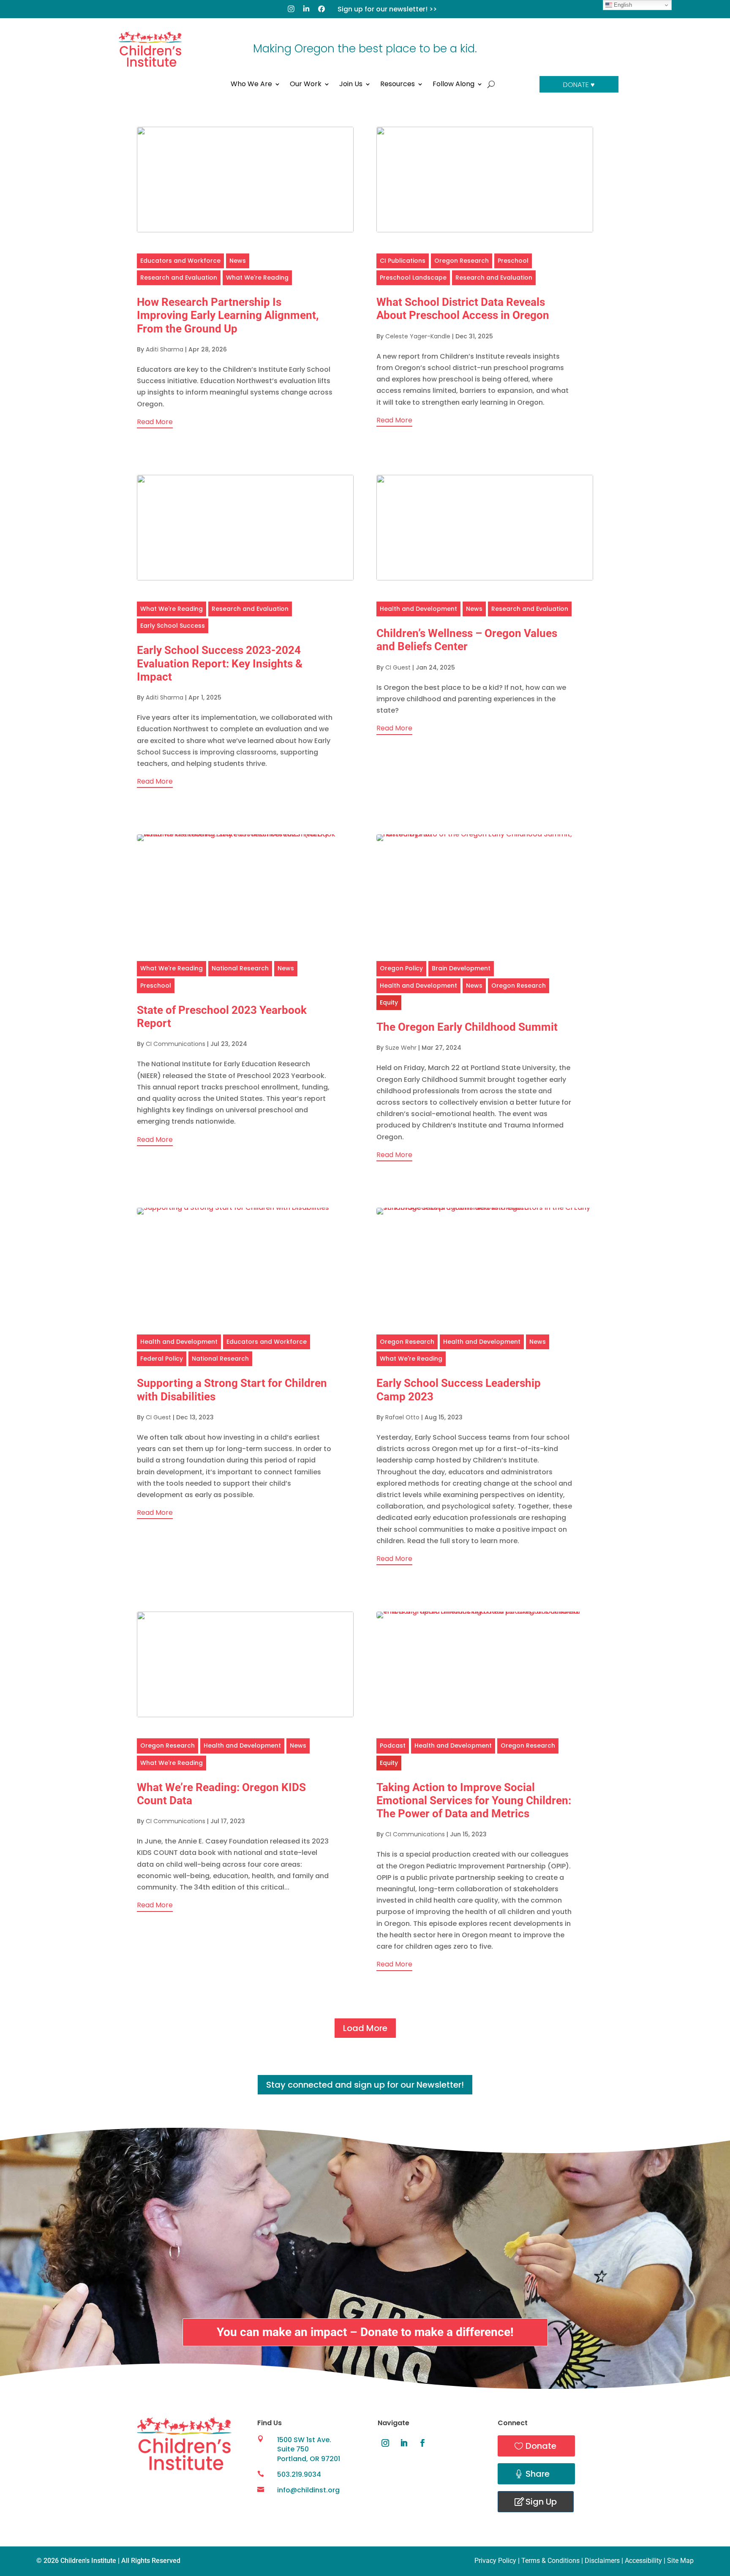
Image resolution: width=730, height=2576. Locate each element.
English (622, 5)
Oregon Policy (401, 968)
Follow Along (454, 85)
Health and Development (418, 609)
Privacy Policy (495, 2561)
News (238, 261)
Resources (398, 85)
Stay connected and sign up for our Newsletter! (365, 2085)
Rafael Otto (402, 1417)
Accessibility (643, 2561)
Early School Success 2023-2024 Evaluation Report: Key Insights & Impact (220, 663)
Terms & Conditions (550, 2561)
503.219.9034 (299, 2474)
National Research (240, 968)
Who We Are (251, 85)
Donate (541, 2446)
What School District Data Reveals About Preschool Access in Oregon (463, 309)
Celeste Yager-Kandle (418, 336)
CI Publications (403, 261)
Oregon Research (462, 261)
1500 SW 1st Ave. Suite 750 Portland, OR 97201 (309, 2449)
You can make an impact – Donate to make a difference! (365, 2332)
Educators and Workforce (180, 261)
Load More (365, 2028)
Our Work (306, 85)
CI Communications (176, 1044)
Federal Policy (162, 1359)
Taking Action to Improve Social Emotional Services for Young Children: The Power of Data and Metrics (474, 1800)
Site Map (680, 2561)
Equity (389, 1002)
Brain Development (461, 968)
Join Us (351, 85)
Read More (155, 422)
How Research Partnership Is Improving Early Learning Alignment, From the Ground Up (228, 315)
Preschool (513, 261)
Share (538, 2474)
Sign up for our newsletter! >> (387, 9)
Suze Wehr (401, 1048)
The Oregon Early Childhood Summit (467, 1027)
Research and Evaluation (179, 278)
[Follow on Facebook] (422, 2443)
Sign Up (541, 2502)
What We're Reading (257, 278)
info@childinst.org (308, 2490)
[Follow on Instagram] (385, 2443)
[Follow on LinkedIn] (404, 2443)
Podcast (393, 1745)
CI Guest (398, 667)
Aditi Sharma (165, 349)
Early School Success (173, 626)
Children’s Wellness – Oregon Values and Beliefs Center (467, 640)
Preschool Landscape (413, 278)
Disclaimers (602, 2561)
